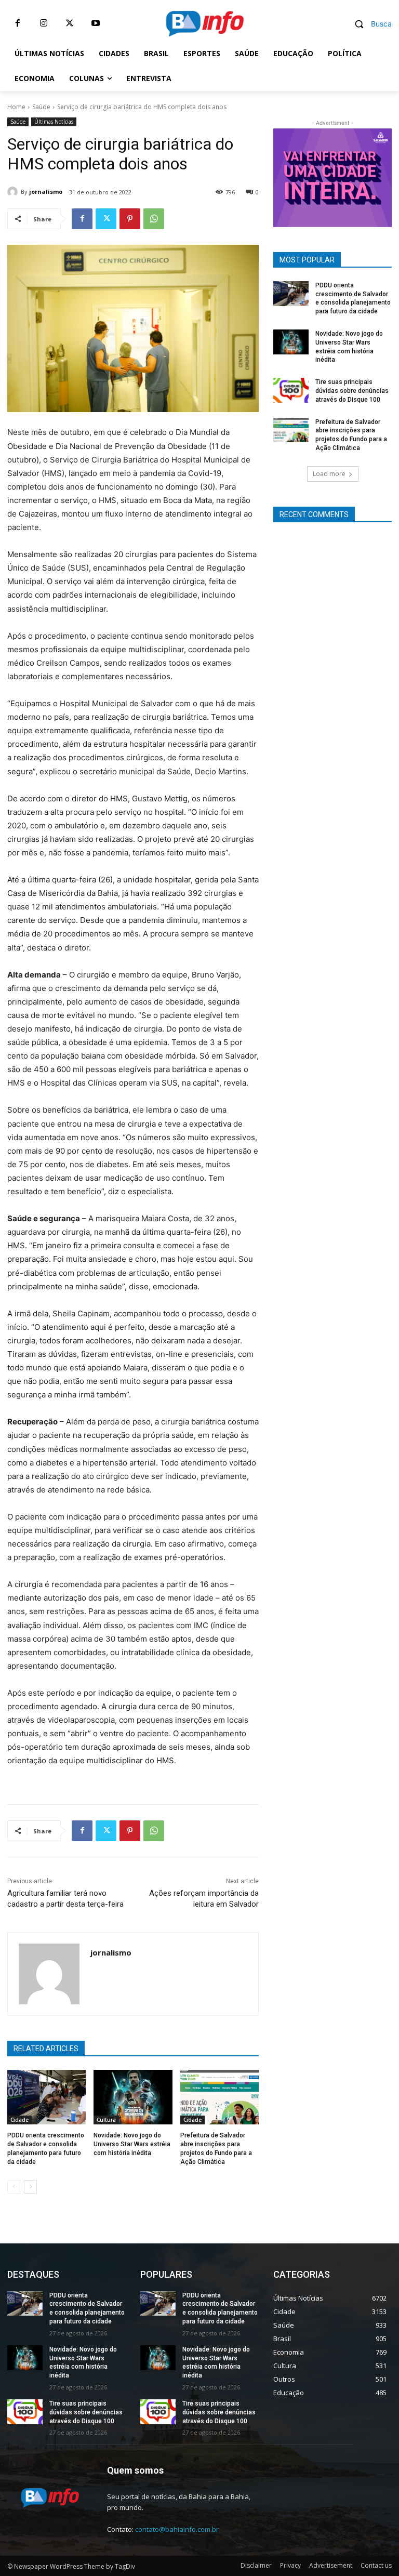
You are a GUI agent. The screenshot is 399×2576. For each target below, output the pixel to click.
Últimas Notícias (54, 122)
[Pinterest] (130, 219)
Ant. (379, 175)
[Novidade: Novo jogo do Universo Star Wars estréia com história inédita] (133, 2097)
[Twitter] (70, 23)
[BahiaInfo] (205, 24)
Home (16, 107)
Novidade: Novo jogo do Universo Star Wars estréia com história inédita (132, 2144)
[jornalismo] (14, 192)
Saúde (41, 107)
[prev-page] (14, 2187)
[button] (369, 24)
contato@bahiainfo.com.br (177, 2529)
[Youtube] (96, 23)
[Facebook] (18, 23)
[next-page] (30, 2187)
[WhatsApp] (154, 219)
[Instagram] (44, 23)
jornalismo (46, 191)
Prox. (286, 175)
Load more (329, 474)
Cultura (106, 2120)
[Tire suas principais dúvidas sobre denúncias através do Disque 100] (291, 390)
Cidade (19, 2120)
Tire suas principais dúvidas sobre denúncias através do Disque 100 (352, 391)
